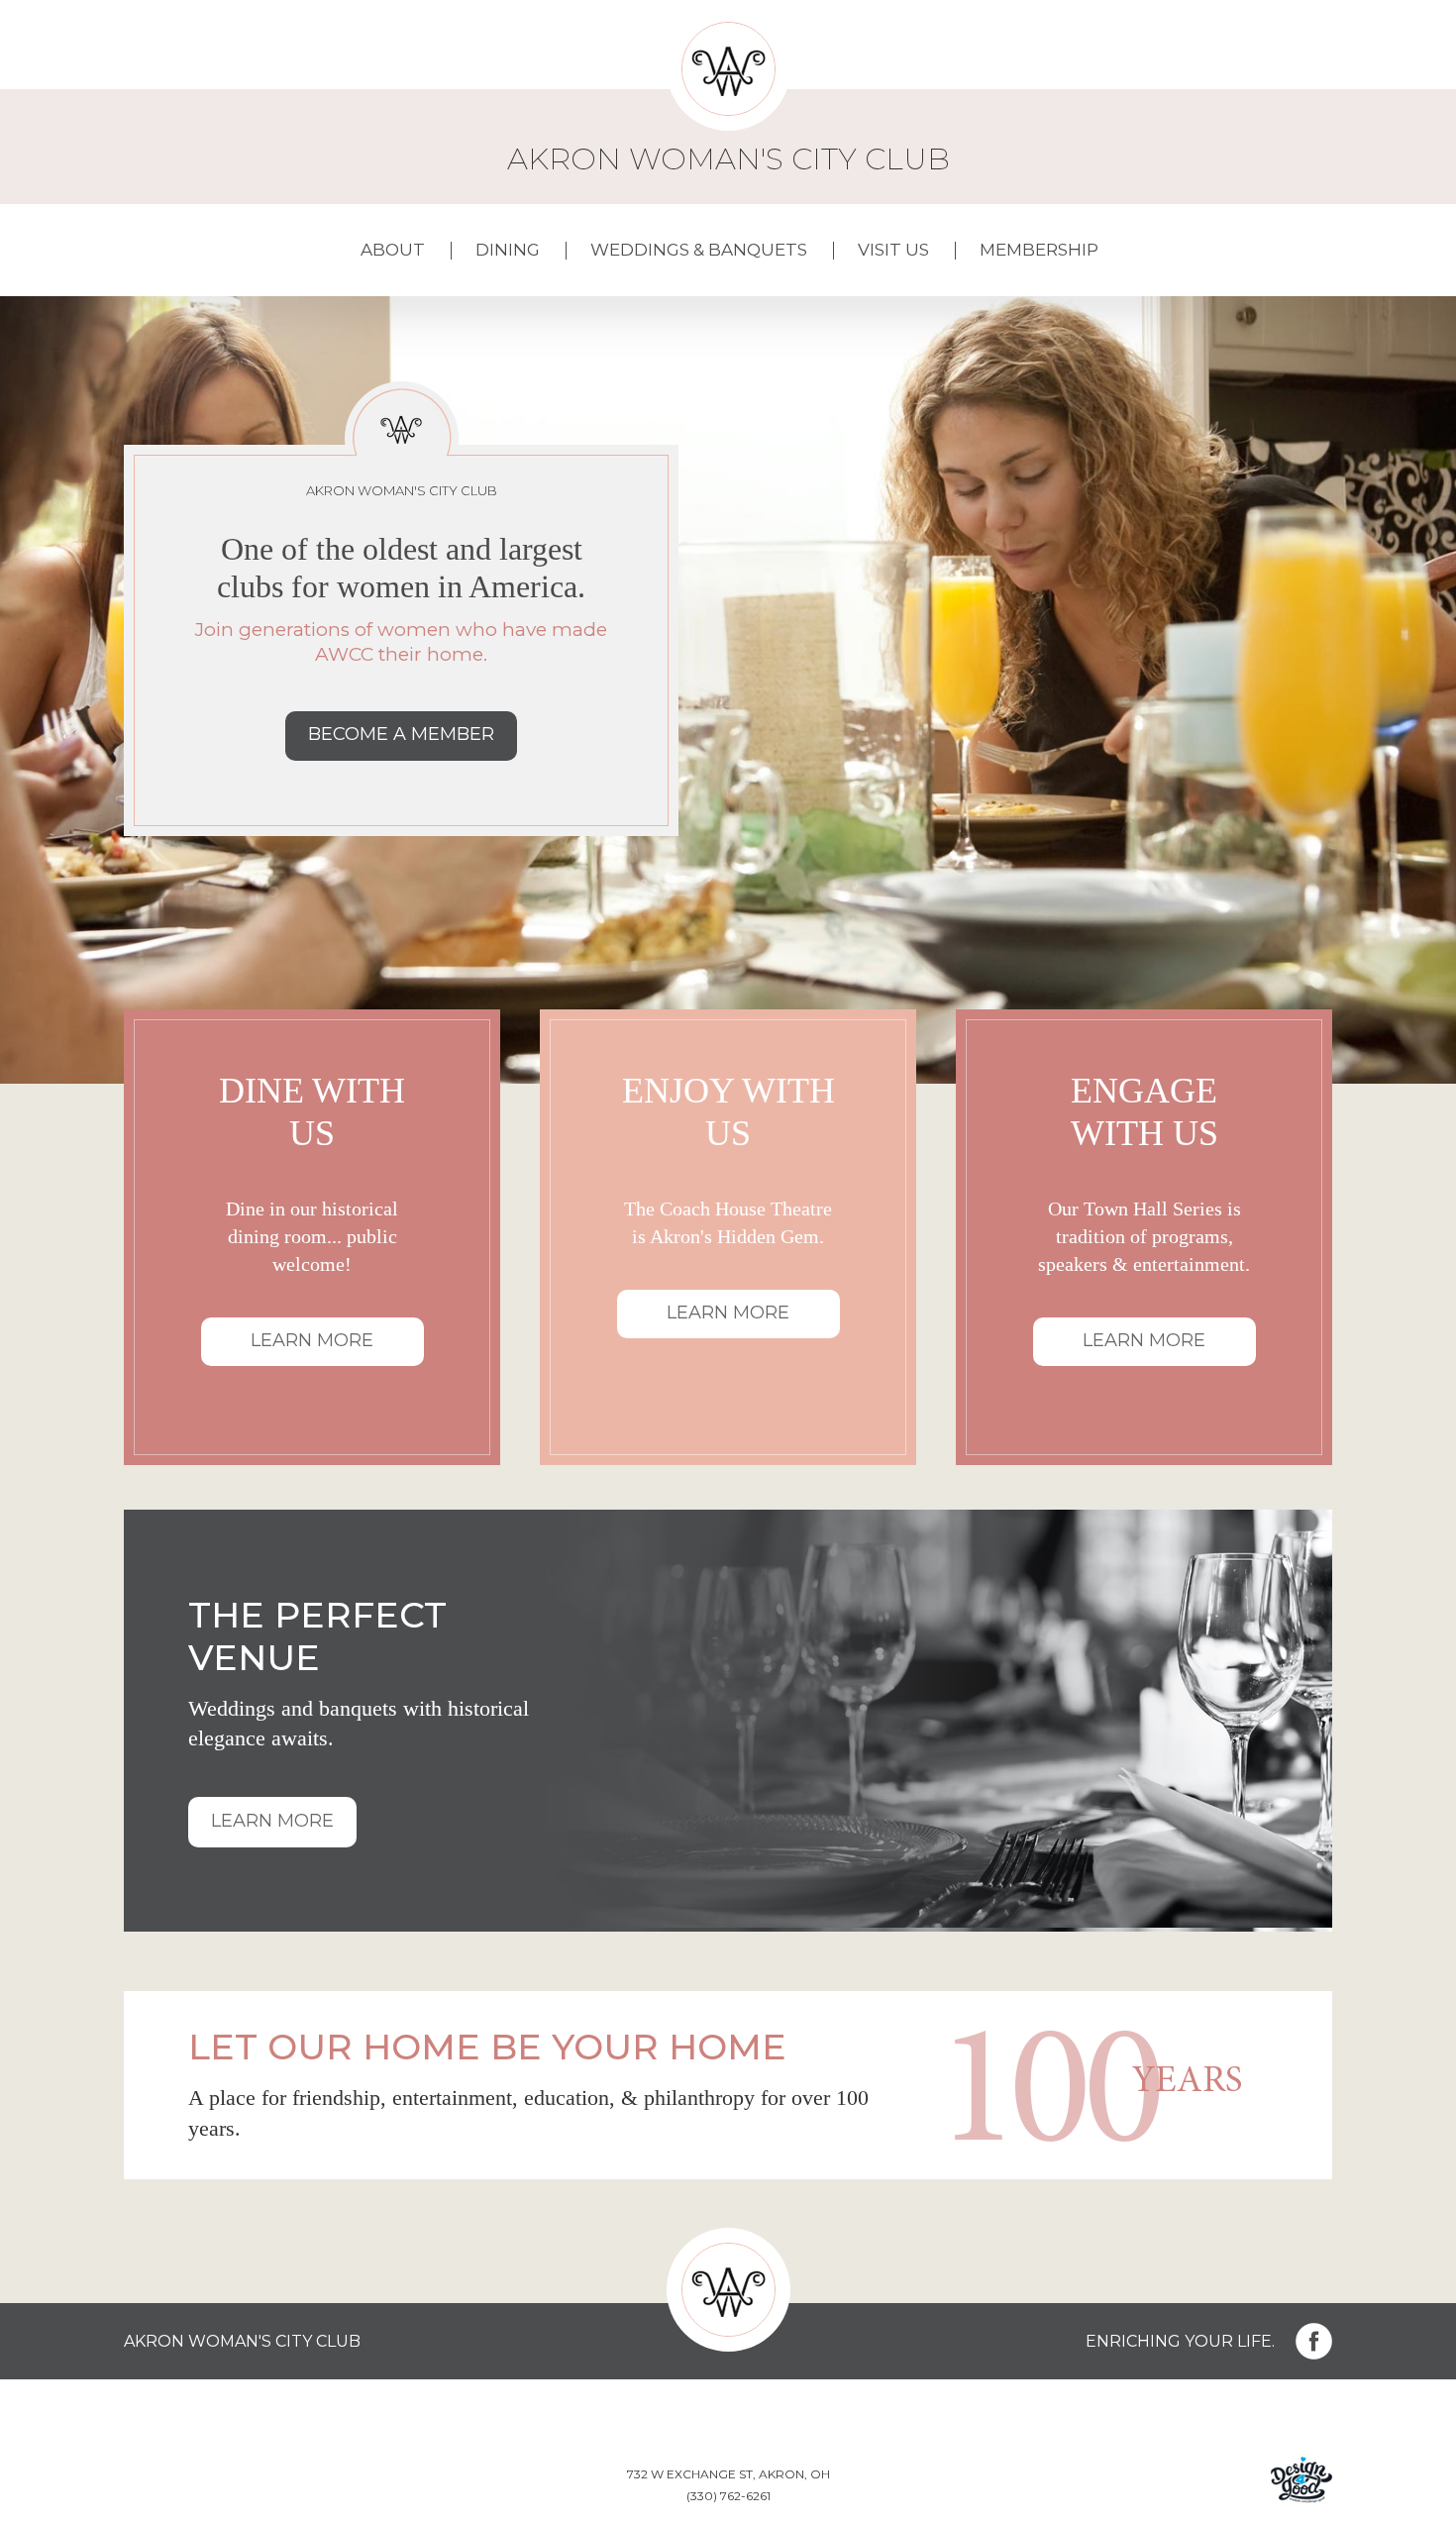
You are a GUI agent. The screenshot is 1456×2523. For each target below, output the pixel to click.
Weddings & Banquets (699, 250)
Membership (1039, 250)
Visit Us (893, 250)
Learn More (312, 1340)
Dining (508, 250)
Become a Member (401, 734)
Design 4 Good (1301, 2480)
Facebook (1314, 2341)
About (393, 250)
